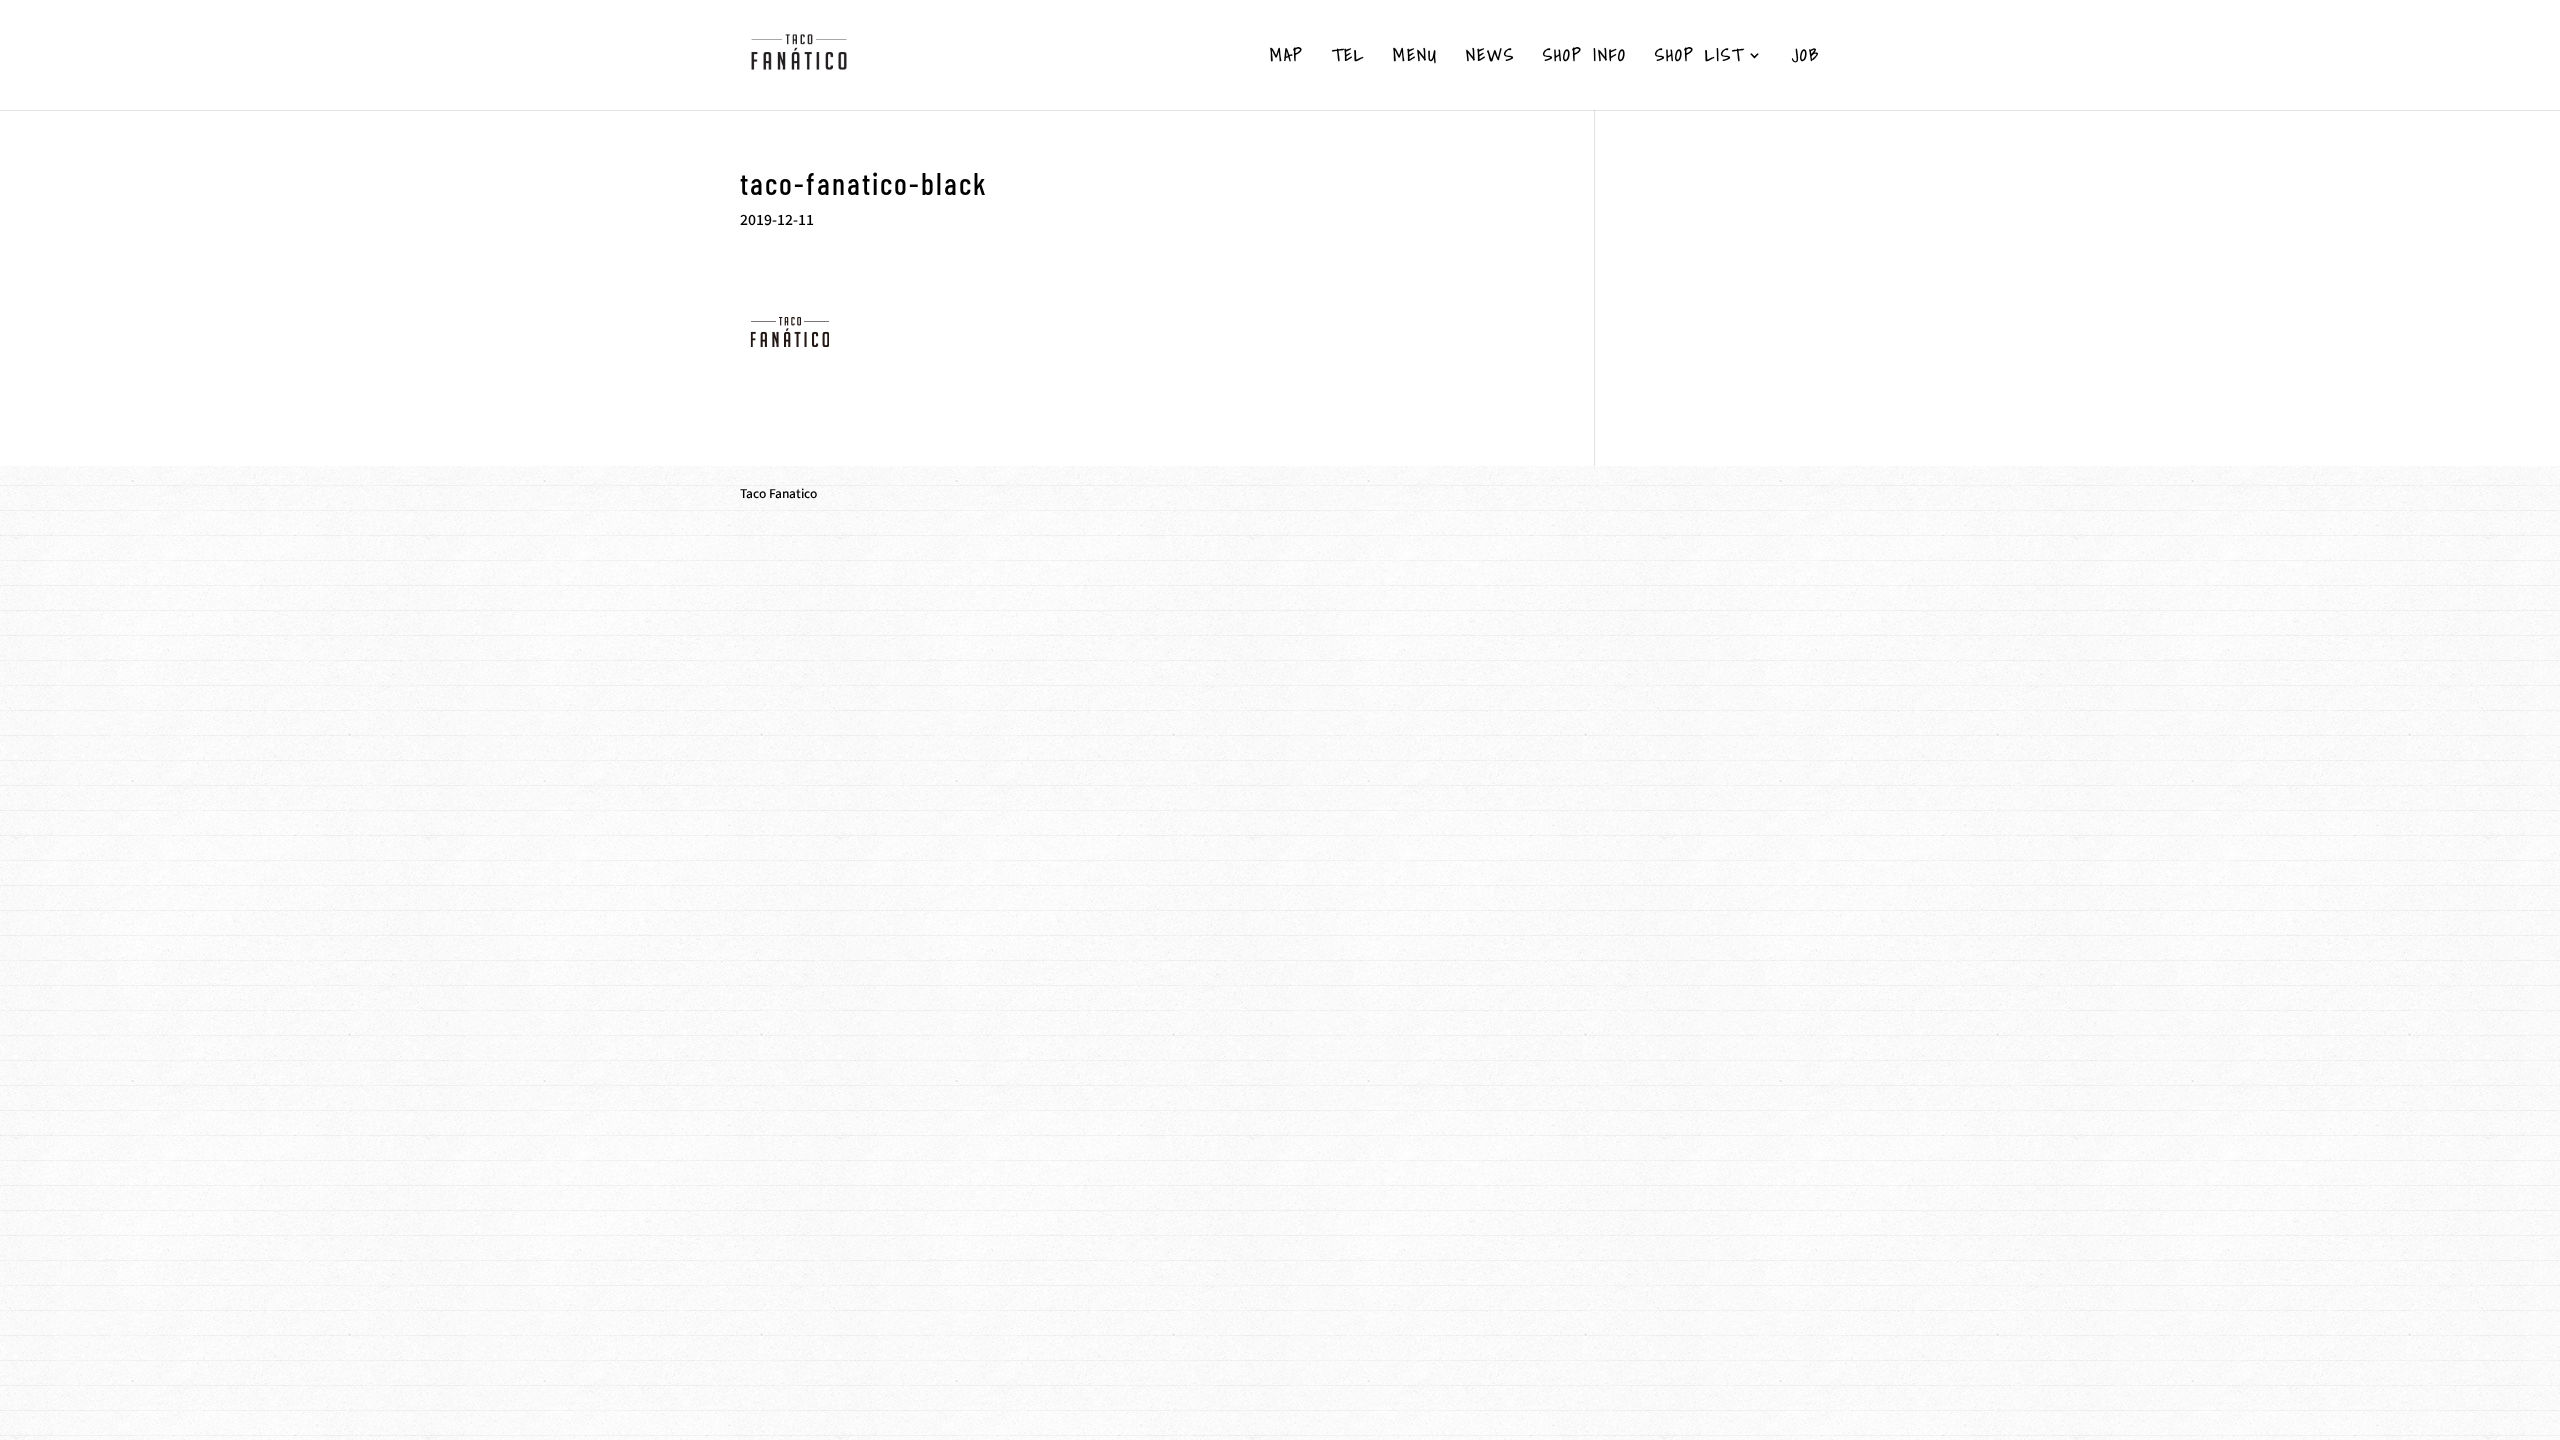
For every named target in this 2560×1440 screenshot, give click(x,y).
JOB (1806, 58)
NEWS (1490, 58)
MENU (1415, 58)
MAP (1287, 58)
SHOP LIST (1699, 58)
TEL (1348, 58)
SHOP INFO (1585, 58)
